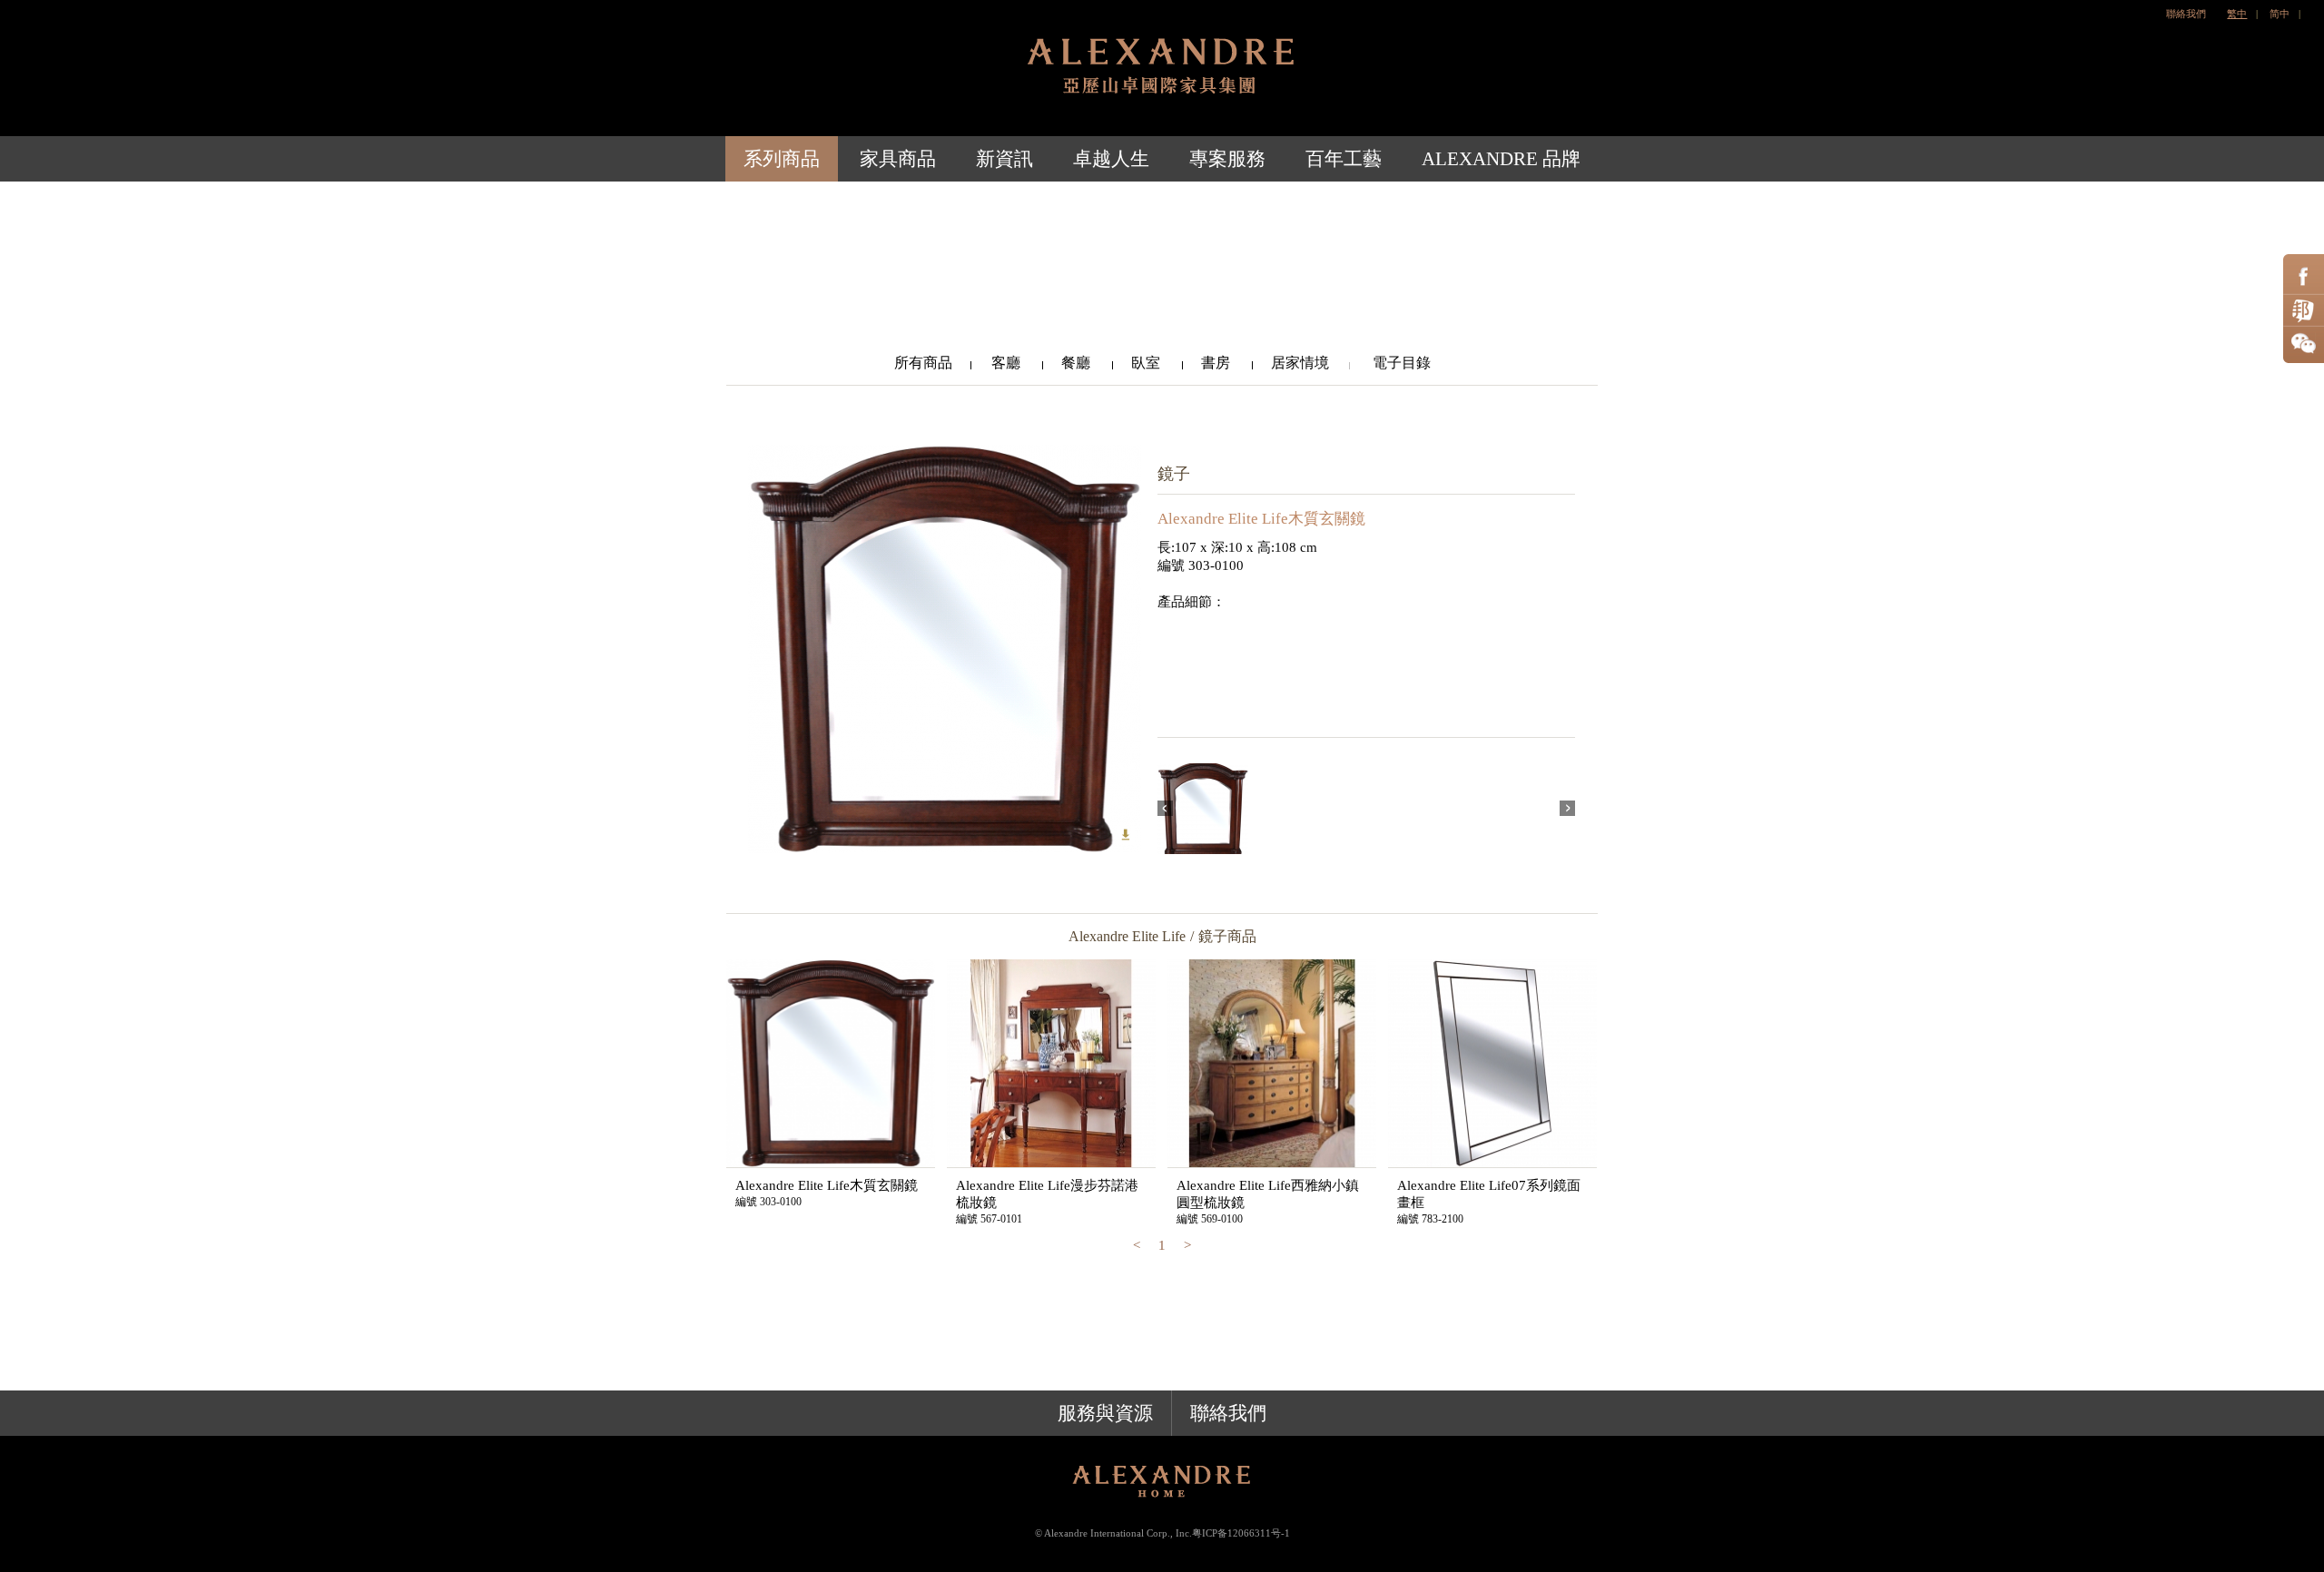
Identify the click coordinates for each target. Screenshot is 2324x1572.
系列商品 (782, 159)
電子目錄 (1400, 363)
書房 (1217, 363)
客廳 (1008, 363)
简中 (2280, 14)
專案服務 (1227, 159)
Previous (1165, 808)
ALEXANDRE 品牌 (1501, 159)
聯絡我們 (2186, 14)
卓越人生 (1111, 159)
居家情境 (1300, 363)
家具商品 (898, 159)
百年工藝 (1344, 159)
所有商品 (923, 363)
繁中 (2237, 14)
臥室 (1147, 363)
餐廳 (1078, 363)
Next (1567, 808)
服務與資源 (1105, 1413)
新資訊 (1004, 159)
